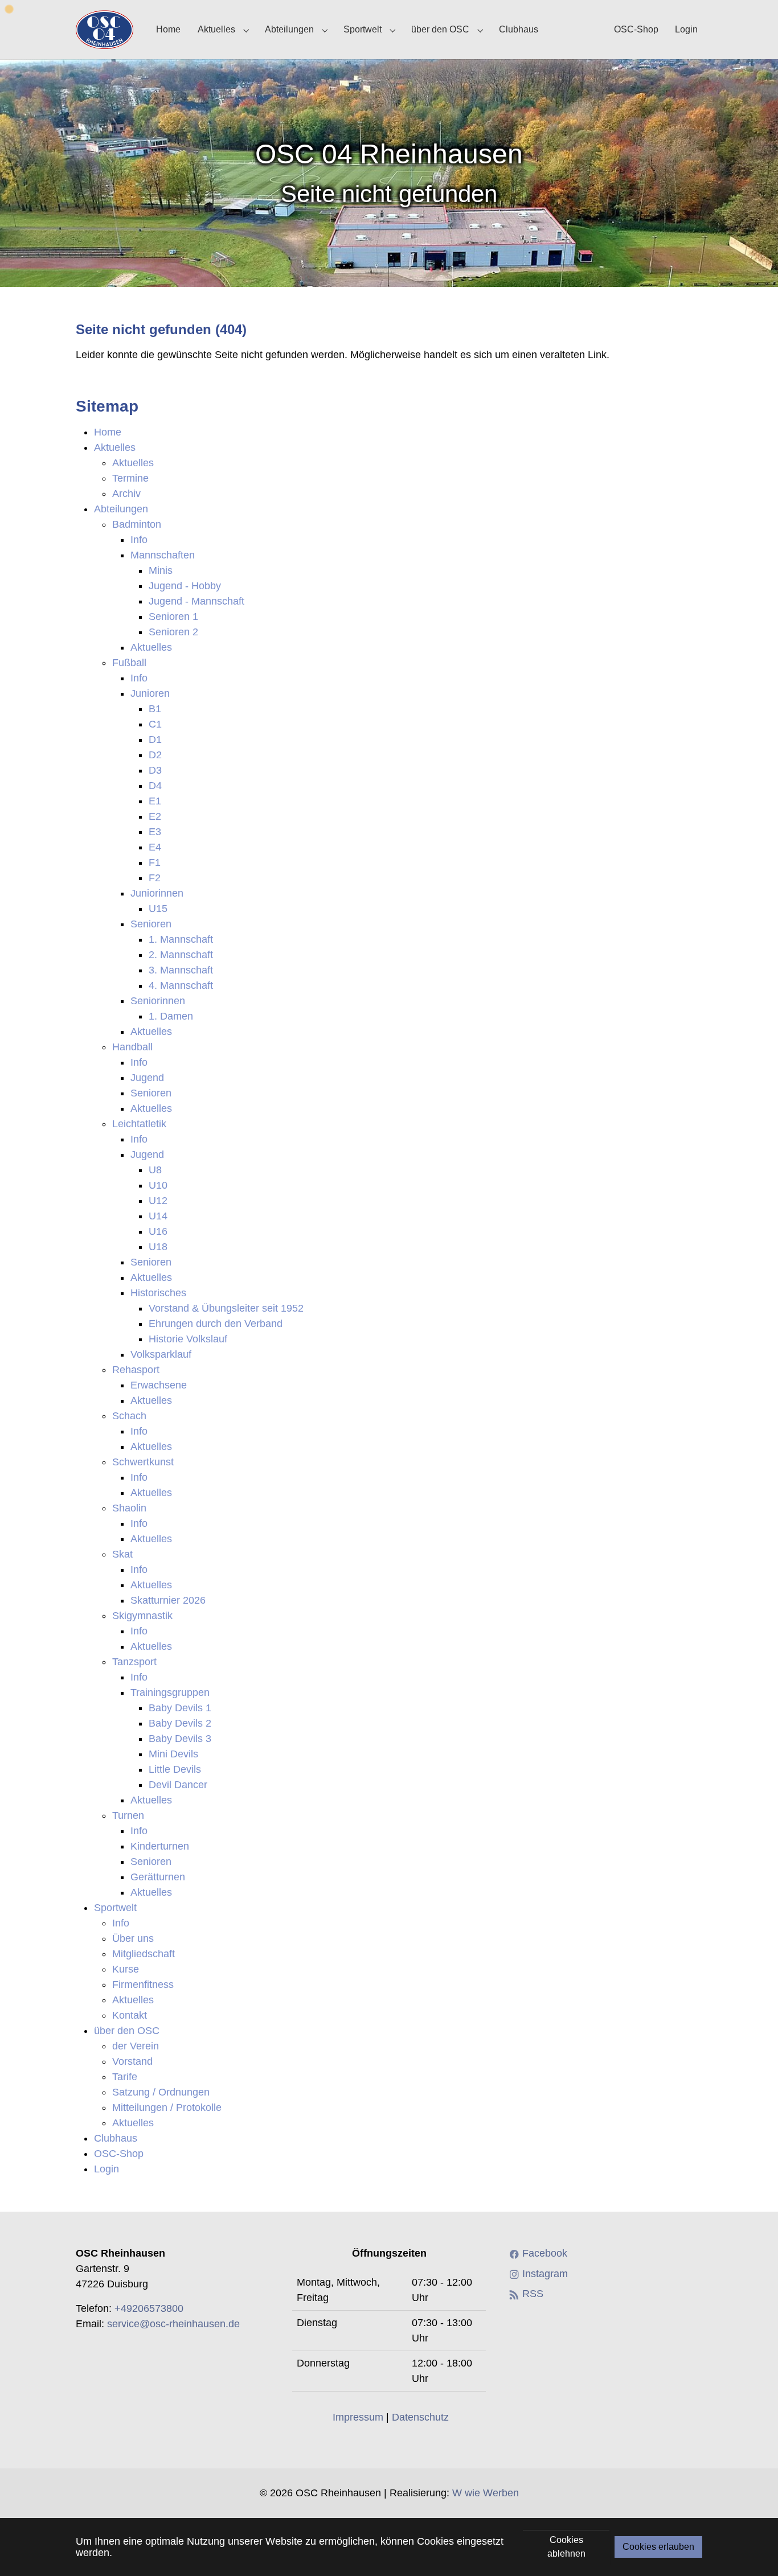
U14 (158, 1216)
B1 (155, 709)
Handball (132, 1047)
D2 (155, 755)
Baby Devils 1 (180, 1708)
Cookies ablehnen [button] (566, 2547)
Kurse (126, 1969)
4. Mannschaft (181, 985)
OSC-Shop (119, 2154)
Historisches (158, 1293)
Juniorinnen (157, 893)
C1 (155, 724)
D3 (155, 770)
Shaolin (129, 1508)
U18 (158, 1247)
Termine (130, 478)
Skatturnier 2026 (168, 1600)
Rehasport (136, 1370)
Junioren (150, 693)
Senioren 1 (173, 617)
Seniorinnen (158, 1001)
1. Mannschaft (181, 939)
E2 (155, 816)
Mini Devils (173, 1754)
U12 (158, 1201)
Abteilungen (121, 509)
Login (107, 2169)
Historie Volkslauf (188, 1339)
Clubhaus (116, 2138)
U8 (155, 1170)
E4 (155, 847)
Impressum (358, 2417)
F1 (155, 862)
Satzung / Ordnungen (161, 2092)
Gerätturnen (158, 1877)
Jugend (147, 1078)
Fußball (129, 663)
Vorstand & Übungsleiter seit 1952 (226, 1308)
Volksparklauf (161, 1354)
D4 (155, 786)
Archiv (126, 494)
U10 (158, 1185)
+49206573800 (149, 2308)
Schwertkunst (143, 1462)
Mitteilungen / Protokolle (167, 2107)
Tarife (125, 2077)
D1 (155, 739)
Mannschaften (163, 555)
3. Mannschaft (181, 970)
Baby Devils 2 (180, 1723)
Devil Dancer (178, 1785)
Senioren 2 (173, 632)
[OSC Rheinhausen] (105, 29)
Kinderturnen (160, 1846)
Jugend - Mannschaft (196, 601)
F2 (155, 878)
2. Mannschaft (181, 955)
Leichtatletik (139, 1124)
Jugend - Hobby (185, 586)
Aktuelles (115, 447)
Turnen (128, 1815)
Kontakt (130, 2015)
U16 (158, 1231)
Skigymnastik (142, 1616)
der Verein (136, 2046)
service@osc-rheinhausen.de (173, 2324)
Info (139, 540)
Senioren (151, 924)
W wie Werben (486, 2493)
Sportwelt (115, 1908)
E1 (155, 801)
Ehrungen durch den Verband (216, 1324)
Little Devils (175, 1769)
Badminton (137, 524)
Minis (161, 570)
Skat (122, 1554)
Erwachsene (159, 1385)
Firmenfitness (143, 1985)
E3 (155, 832)
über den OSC (127, 2031)
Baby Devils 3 (180, 1739)
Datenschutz (420, 2417)
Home (108, 432)
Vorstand (132, 2061)
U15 (158, 909)
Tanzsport (134, 1662)
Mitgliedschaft (144, 1954)
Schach (129, 1416)
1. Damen (171, 1016)
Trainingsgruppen (170, 1692)
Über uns (133, 1938)
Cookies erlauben (658, 2547)
